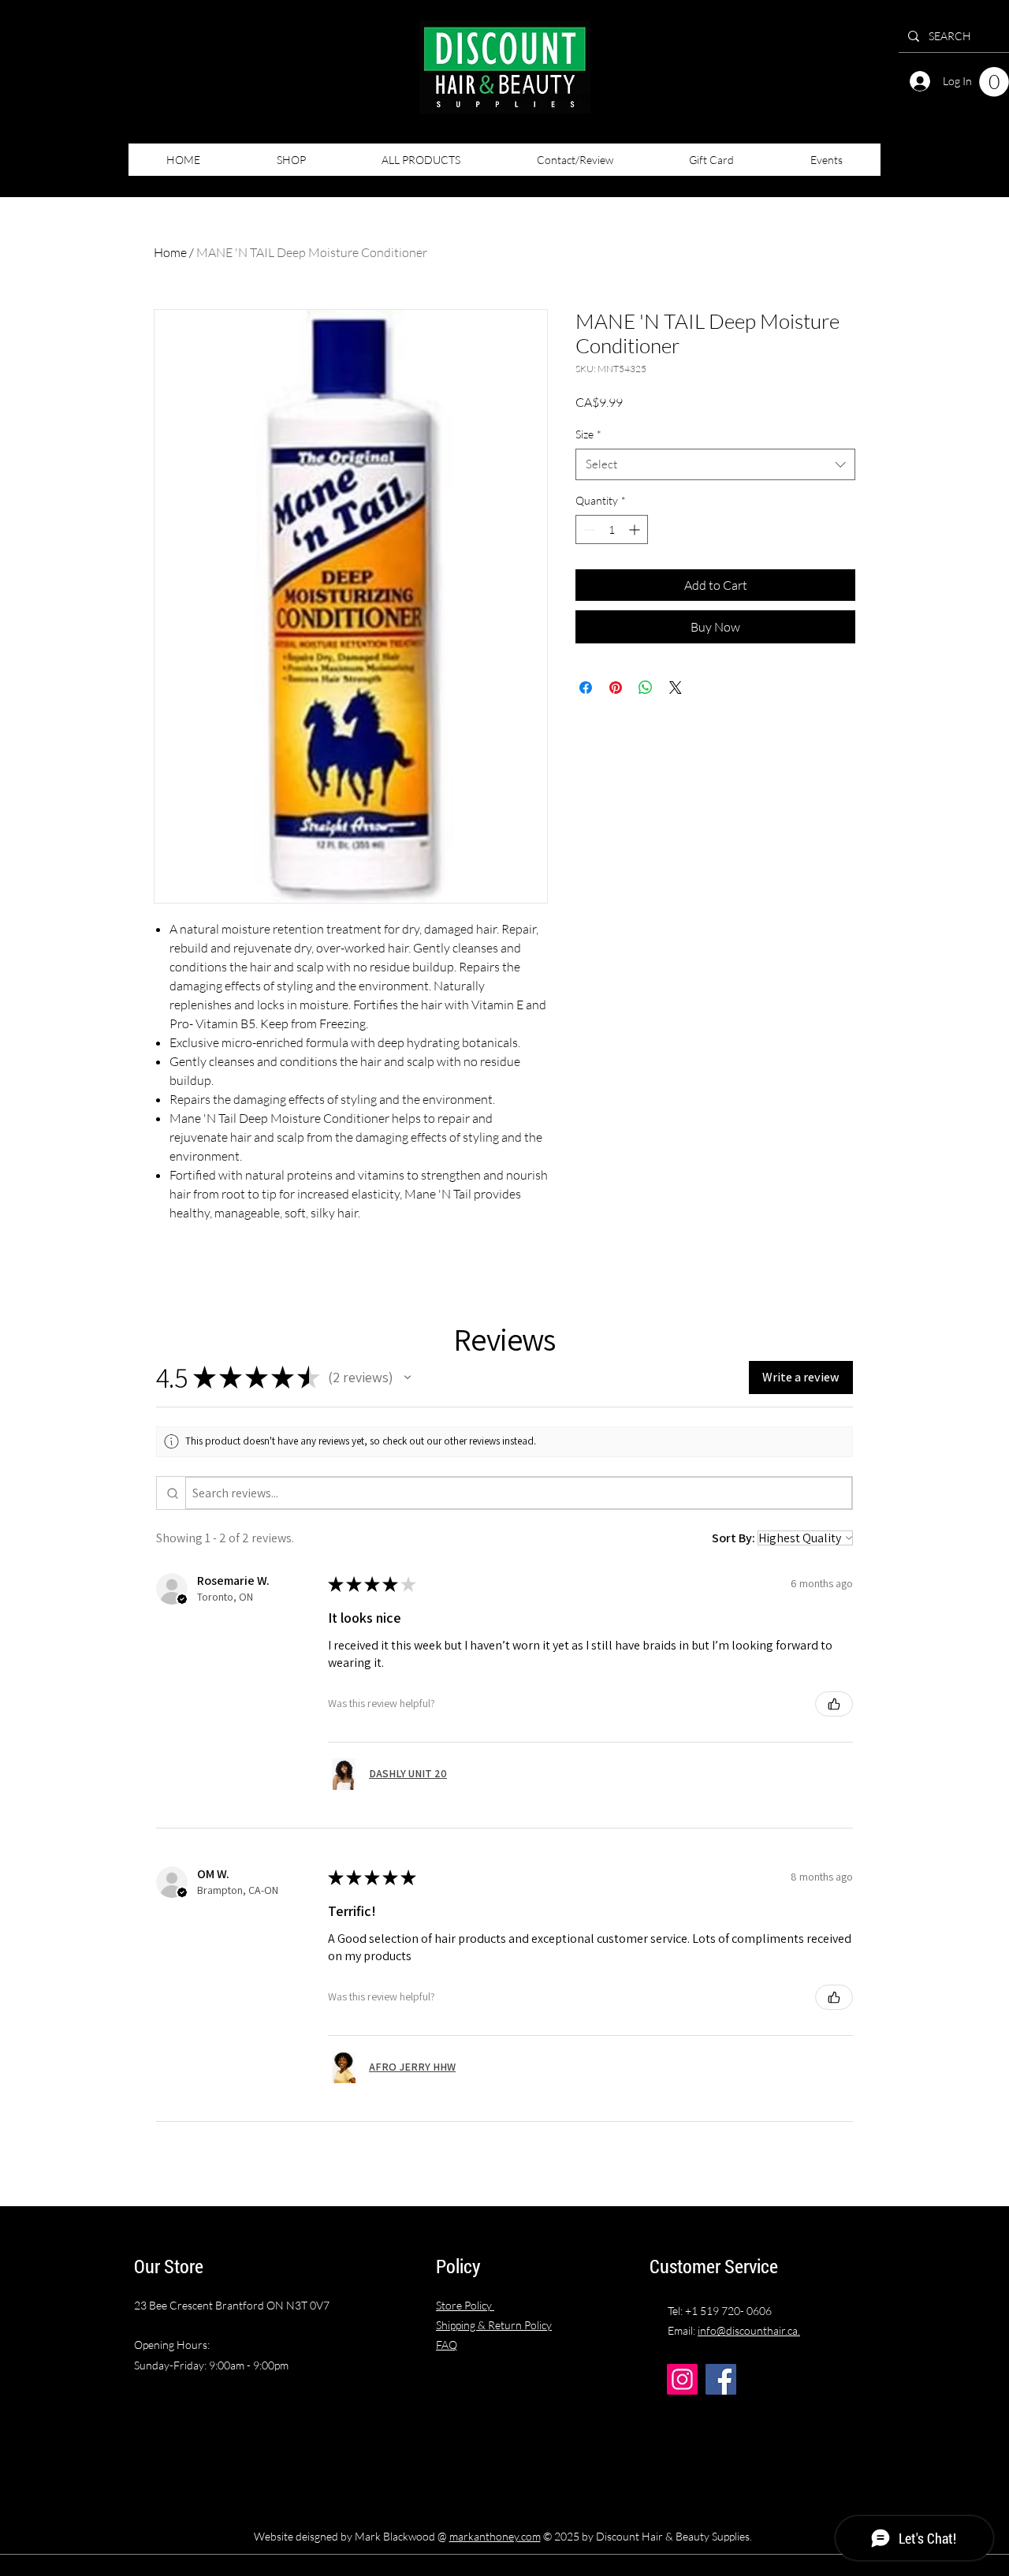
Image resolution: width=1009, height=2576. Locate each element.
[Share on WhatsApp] (646, 688)
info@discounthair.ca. (749, 2330)
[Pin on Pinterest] (616, 688)
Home (170, 252)
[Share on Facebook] (586, 688)
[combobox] (715, 465)
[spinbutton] (612, 529)
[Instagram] (682, 2379)
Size (588, 434)
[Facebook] (721, 2379)
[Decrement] (588, 529)
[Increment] (636, 529)
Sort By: (733, 1538)
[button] (994, 82)
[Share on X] (676, 688)
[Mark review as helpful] (834, 1704)
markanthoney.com (495, 2536)
